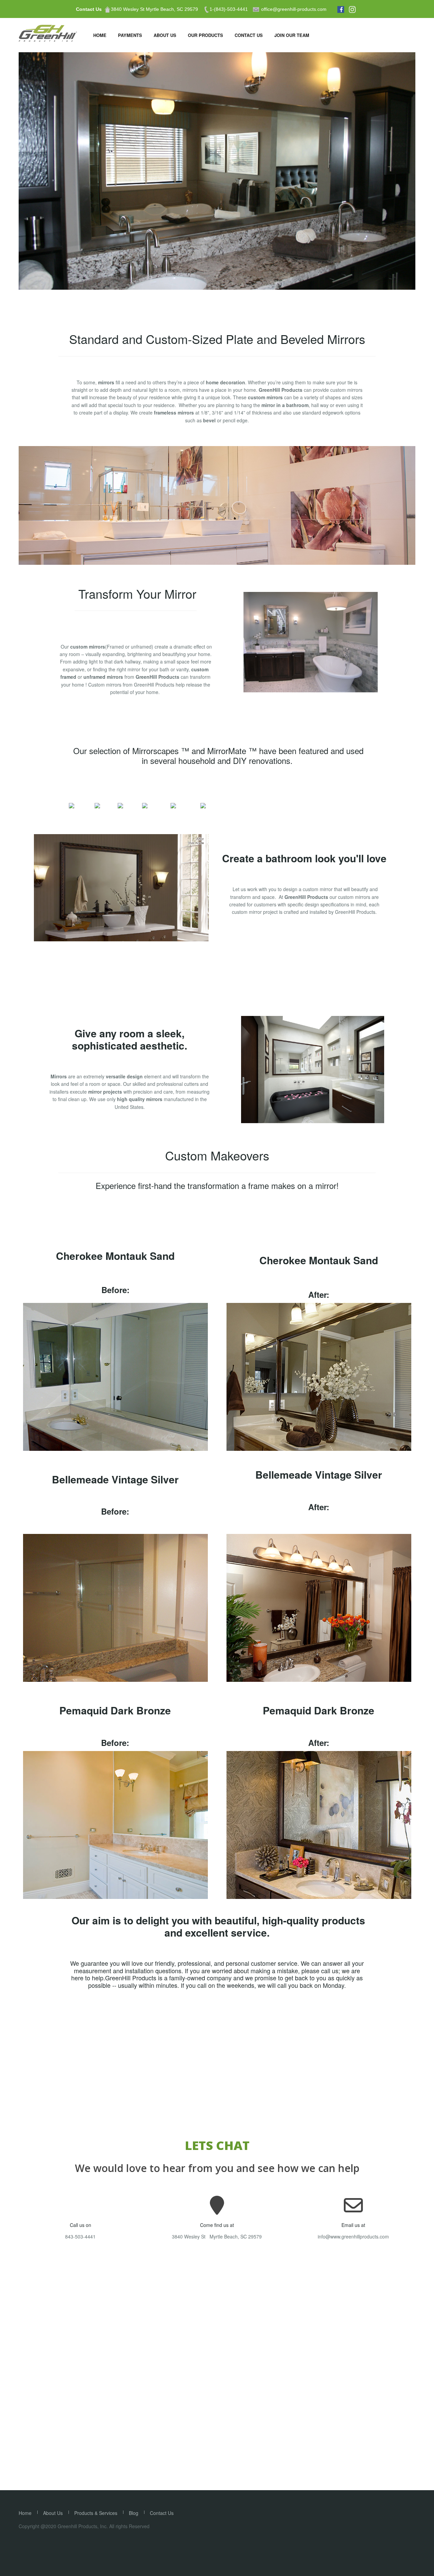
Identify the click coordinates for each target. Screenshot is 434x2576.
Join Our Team (292, 35)
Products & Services (96, 2513)
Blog (134, 2513)
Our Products (205, 35)
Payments (130, 35)
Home (100, 35)
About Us (165, 35)
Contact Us (89, 9)
